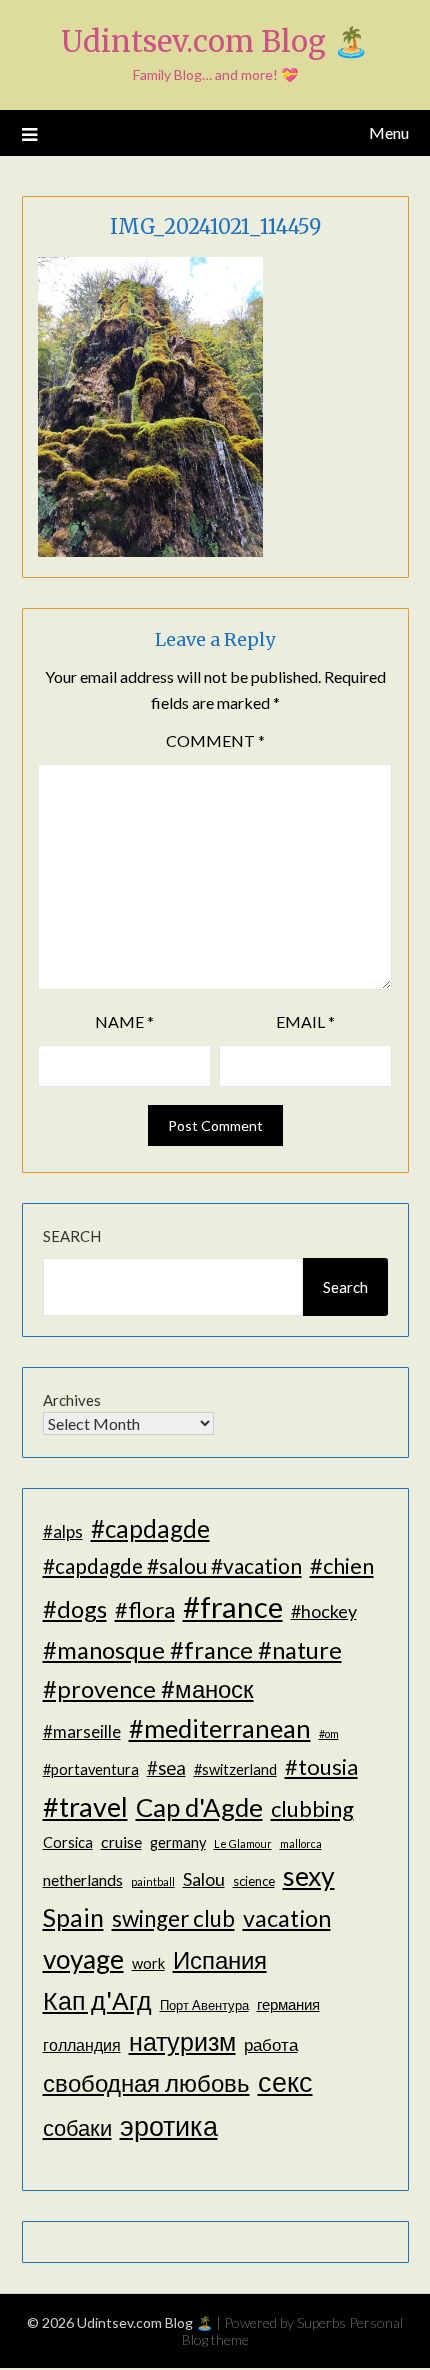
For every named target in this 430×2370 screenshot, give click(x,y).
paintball (153, 1881)
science (254, 1881)
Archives (72, 1400)
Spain (73, 1917)
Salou (204, 1879)
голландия (82, 2044)
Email (305, 1021)
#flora (145, 1609)
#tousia (321, 1766)
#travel (85, 1806)
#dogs (75, 1608)
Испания (220, 1959)
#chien (342, 1565)
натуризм (182, 2041)
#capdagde (150, 1528)
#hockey (324, 1611)
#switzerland (235, 1769)
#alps (63, 1531)
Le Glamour (243, 1843)
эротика (169, 2126)
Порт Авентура (204, 2005)
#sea (166, 1768)
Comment (215, 740)
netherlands (83, 1879)
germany (178, 1842)
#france (233, 1606)
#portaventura (91, 1769)
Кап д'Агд (97, 2000)
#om (329, 1733)
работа (271, 2044)
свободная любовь (146, 2082)
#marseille (82, 1731)
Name (124, 1021)
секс (285, 2082)
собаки (77, 2127)
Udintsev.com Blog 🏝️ (215, 41)
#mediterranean (220, 1728)
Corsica (68, 1842)
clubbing (312, 1808)
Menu (389, 132)
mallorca (301, 1843)
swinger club (173, 1918)
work (148, 1963)
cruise (121, 1841)
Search (72, 1236)
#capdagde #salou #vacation (172, 1565)
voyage (83, 1959)
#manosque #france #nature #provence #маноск (192, 1669)
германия (288, 2004)
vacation (287, 1918)
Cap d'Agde (199, 1807)
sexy (309, 1876)
